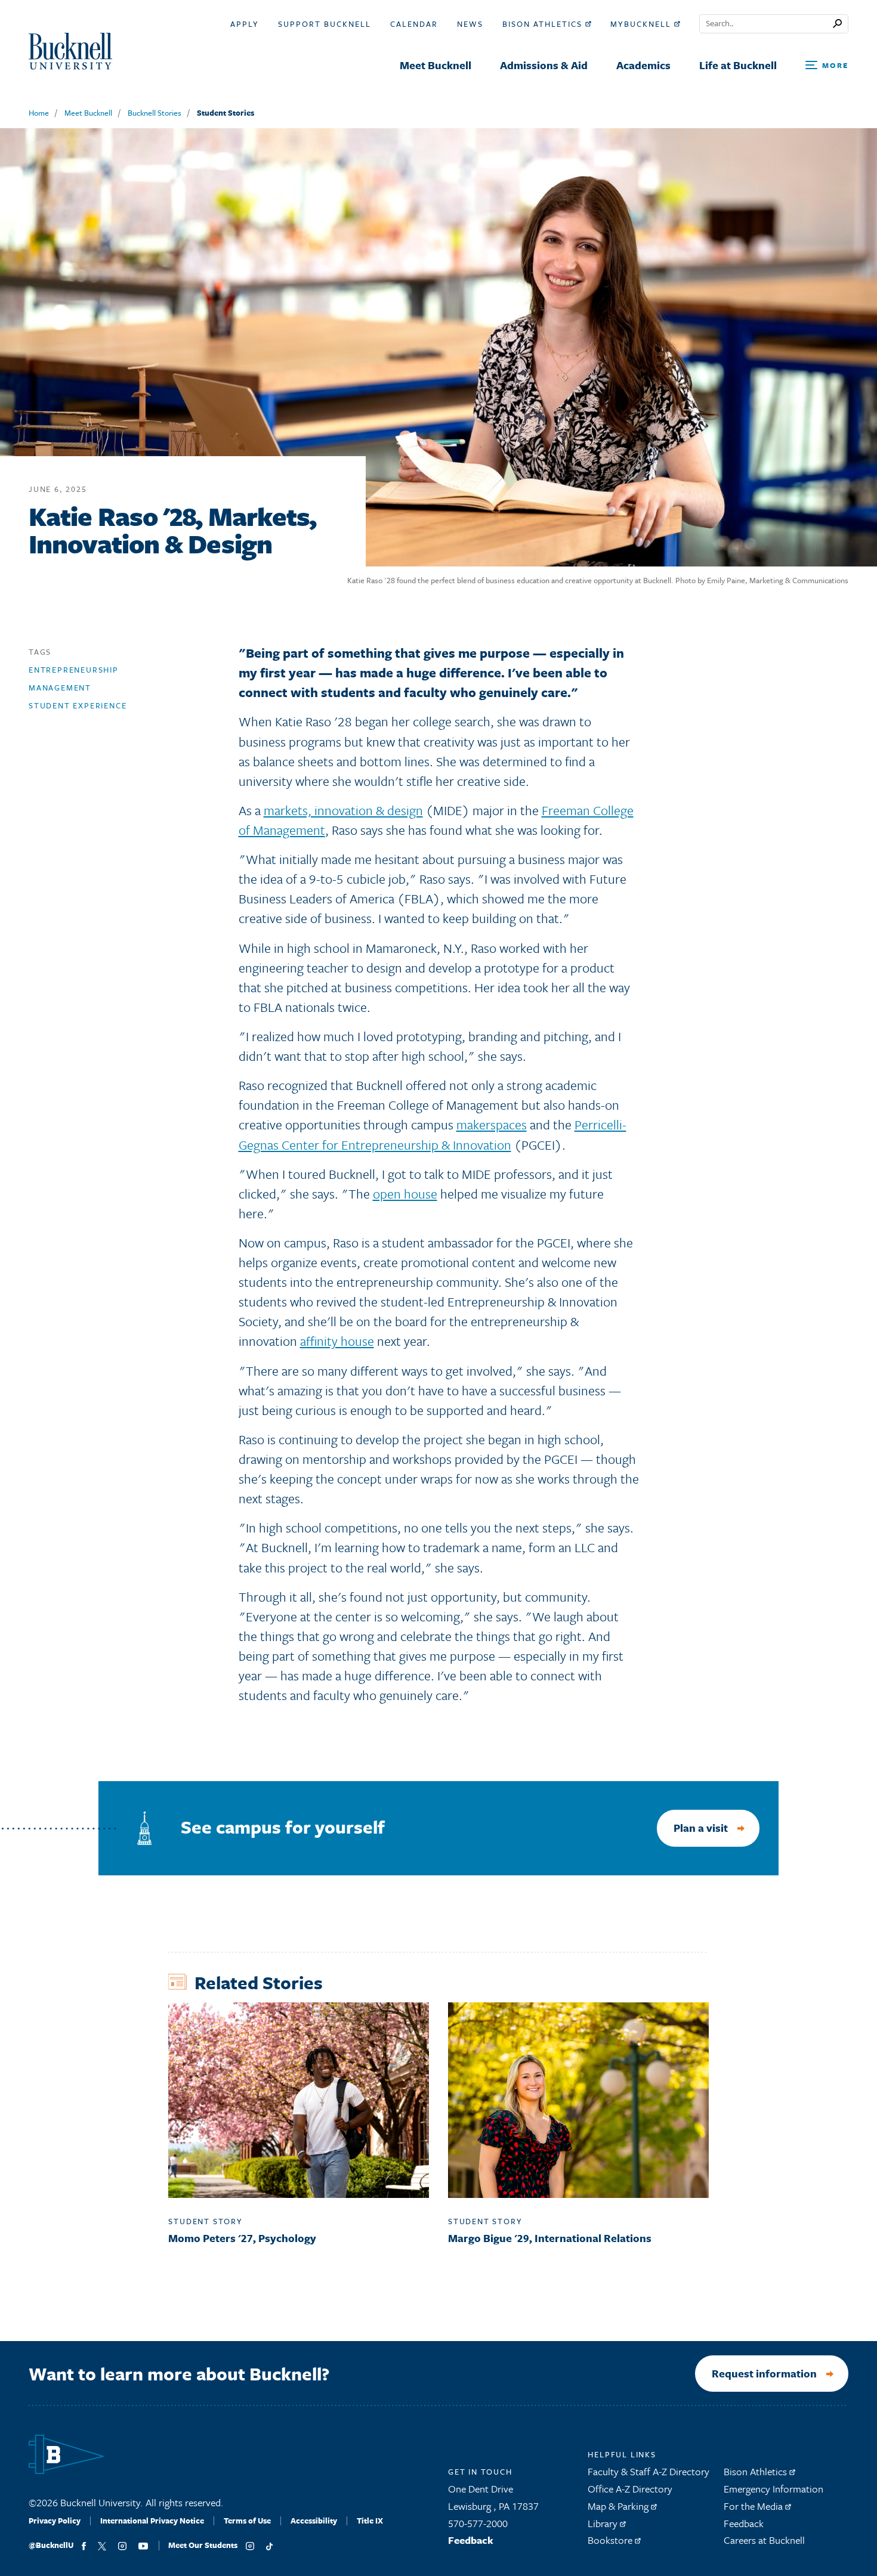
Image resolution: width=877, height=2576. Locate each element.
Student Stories (226, 113)
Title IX (370, 2521)
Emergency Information (773, 2489)
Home (39, 113)
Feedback (471, 2540)
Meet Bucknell (88, 113)
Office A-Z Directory (630, 2489)
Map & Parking (619, 2506)
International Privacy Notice (152, 2521)
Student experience (78, 705)
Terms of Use (247, 2521)
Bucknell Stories (155, 113)
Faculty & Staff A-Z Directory (649, 2471)
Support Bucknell (325, 24)
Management (60, 688)
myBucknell (642, 24)
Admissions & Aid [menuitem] (544, 65)
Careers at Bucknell (764, 2540)
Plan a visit (701, 1828)
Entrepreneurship (74, 670)
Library (604, 2523)
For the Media (754, 2506)
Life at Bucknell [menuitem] (738, 65)
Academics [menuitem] (643, 65)
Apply (245, 24)
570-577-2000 (478, 2523)
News (470, 24)
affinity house (337, 1341)
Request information (764, 2373)
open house (405, 1193)
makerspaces (492, 1124)
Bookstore (611, 2540)
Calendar (414, 24)
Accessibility (314, 2521)
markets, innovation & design (343, 810)
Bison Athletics (544, 24)
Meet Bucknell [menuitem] (436, 65)
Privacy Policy (55, 2521)
